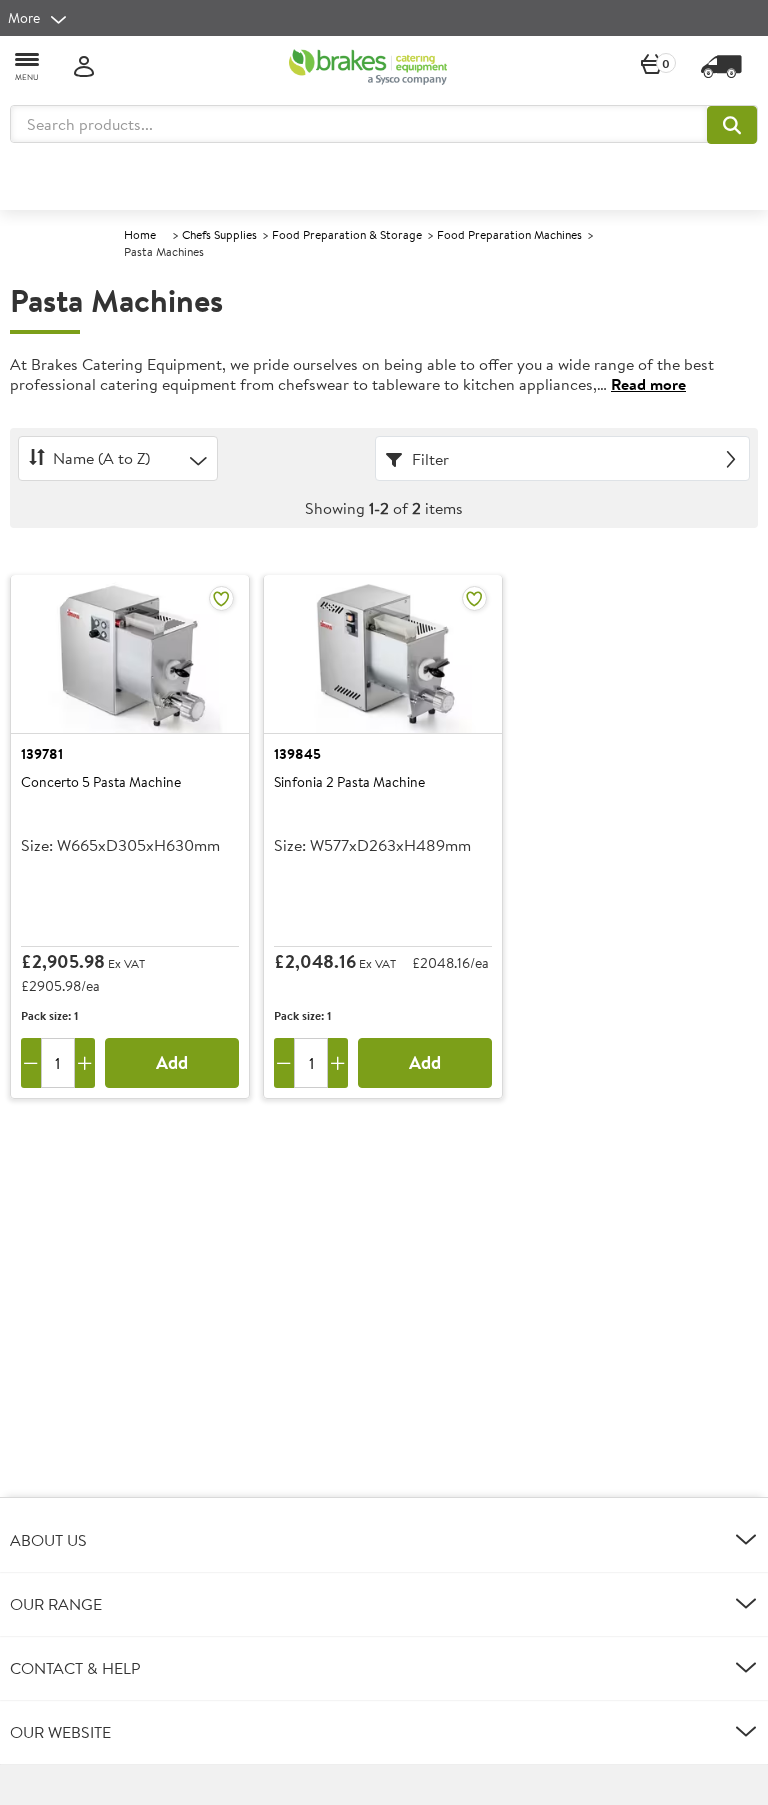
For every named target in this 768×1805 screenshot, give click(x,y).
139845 (297, 754)
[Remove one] (31, 1063)
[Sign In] (84, 67)
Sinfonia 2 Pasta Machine (349, 783)
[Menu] (28, 65)
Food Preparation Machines (509, 234)
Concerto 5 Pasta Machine (101, 783)
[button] (732, 125)
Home (140, 234)
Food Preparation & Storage (347, 234)
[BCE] (368, 67)
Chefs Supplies (219, 234)
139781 (42, 754)
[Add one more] (85, 1063)
